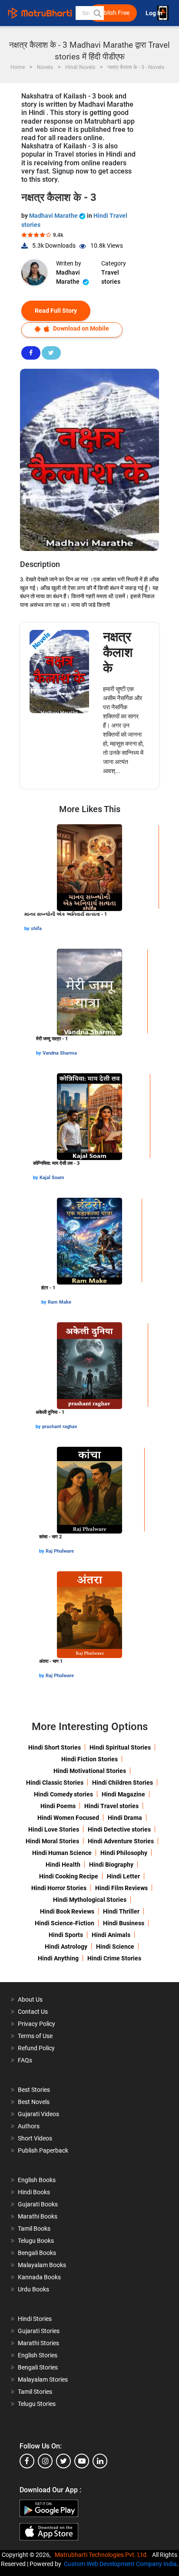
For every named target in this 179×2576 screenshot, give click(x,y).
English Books (37, 2180)
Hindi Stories (35, 2319)
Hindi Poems (58, 1806)
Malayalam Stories (43, 2379)
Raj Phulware (60, 1551)
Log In (155, 13)
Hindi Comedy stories (63, 1794)
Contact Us (33, 2012)
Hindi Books (34, 2192)
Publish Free (113, 13)
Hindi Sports (66, 1935)
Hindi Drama (125, 1818)
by (28, 929)
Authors (29, 2126)
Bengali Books (37, 2253)
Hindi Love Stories (54, 1829)
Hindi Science (115, 1947)
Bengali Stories (38, 2367)
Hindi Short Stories (55, 1747)
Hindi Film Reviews (121, 1888)
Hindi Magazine (123, 1794)
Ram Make (60, 1302)
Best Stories (34, 2090)
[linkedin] (100, 2461)
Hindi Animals (111, 1935)
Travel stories (111, 277)
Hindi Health (63, 1865)
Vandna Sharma (60, 1053)
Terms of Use (35, 2036)
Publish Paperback (43, 2150)
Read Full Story (56, 311)
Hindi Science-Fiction (65, 1923)
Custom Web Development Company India (120, 2564)
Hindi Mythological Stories (90, 1900)
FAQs (25, 2060)
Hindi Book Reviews (67, 1911)
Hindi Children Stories (123, 1783)
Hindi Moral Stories (52, 1841)
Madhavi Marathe (54, 216)
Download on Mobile (80, 328)
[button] (97, 13)
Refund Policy (36, 2048)
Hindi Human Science (62, 1853)
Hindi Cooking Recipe (69, 1876)
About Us (30, 1999)
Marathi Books (38, 2216)
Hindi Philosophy (124, 1853)
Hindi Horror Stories (59, 1888)
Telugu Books (36, 2241)
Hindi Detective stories (119, 1829)
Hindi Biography (111, 1865)
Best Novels (34, 2102)
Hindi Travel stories (111, 1806)
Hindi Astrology (66, 1947)
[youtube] (82, 2461)
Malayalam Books (42, 2265)
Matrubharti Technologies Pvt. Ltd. (103, 2555)
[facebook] (27, 2461)
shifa (36, 929)
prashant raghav (60, 1427)
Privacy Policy (36, 2024)
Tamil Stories (35, 2392)
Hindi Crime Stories (114, 1958)
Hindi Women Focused (68, 1818)
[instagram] (45, 2461)
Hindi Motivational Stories (90, 1771)
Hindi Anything (58, 1958)
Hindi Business (124, 1923)
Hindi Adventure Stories (121, 1841)
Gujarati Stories (39, 2331)
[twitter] (63, 2461)
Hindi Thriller (121, 1911)
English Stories (38, 2355)
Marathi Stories (38, 2343)
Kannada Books (39, 2277)
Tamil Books (34, 2229)
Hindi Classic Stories (55, 1783)
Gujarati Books (38, 2204)
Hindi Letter (123, 1876)
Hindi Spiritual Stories (120, 1747)
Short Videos (35, 2138)
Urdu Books (33, 2289)
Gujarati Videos (38, 2114)
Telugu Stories (37, 2404)
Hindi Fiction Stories (89, 1759)
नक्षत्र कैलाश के (118, 652)
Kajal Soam (52, 1178)
